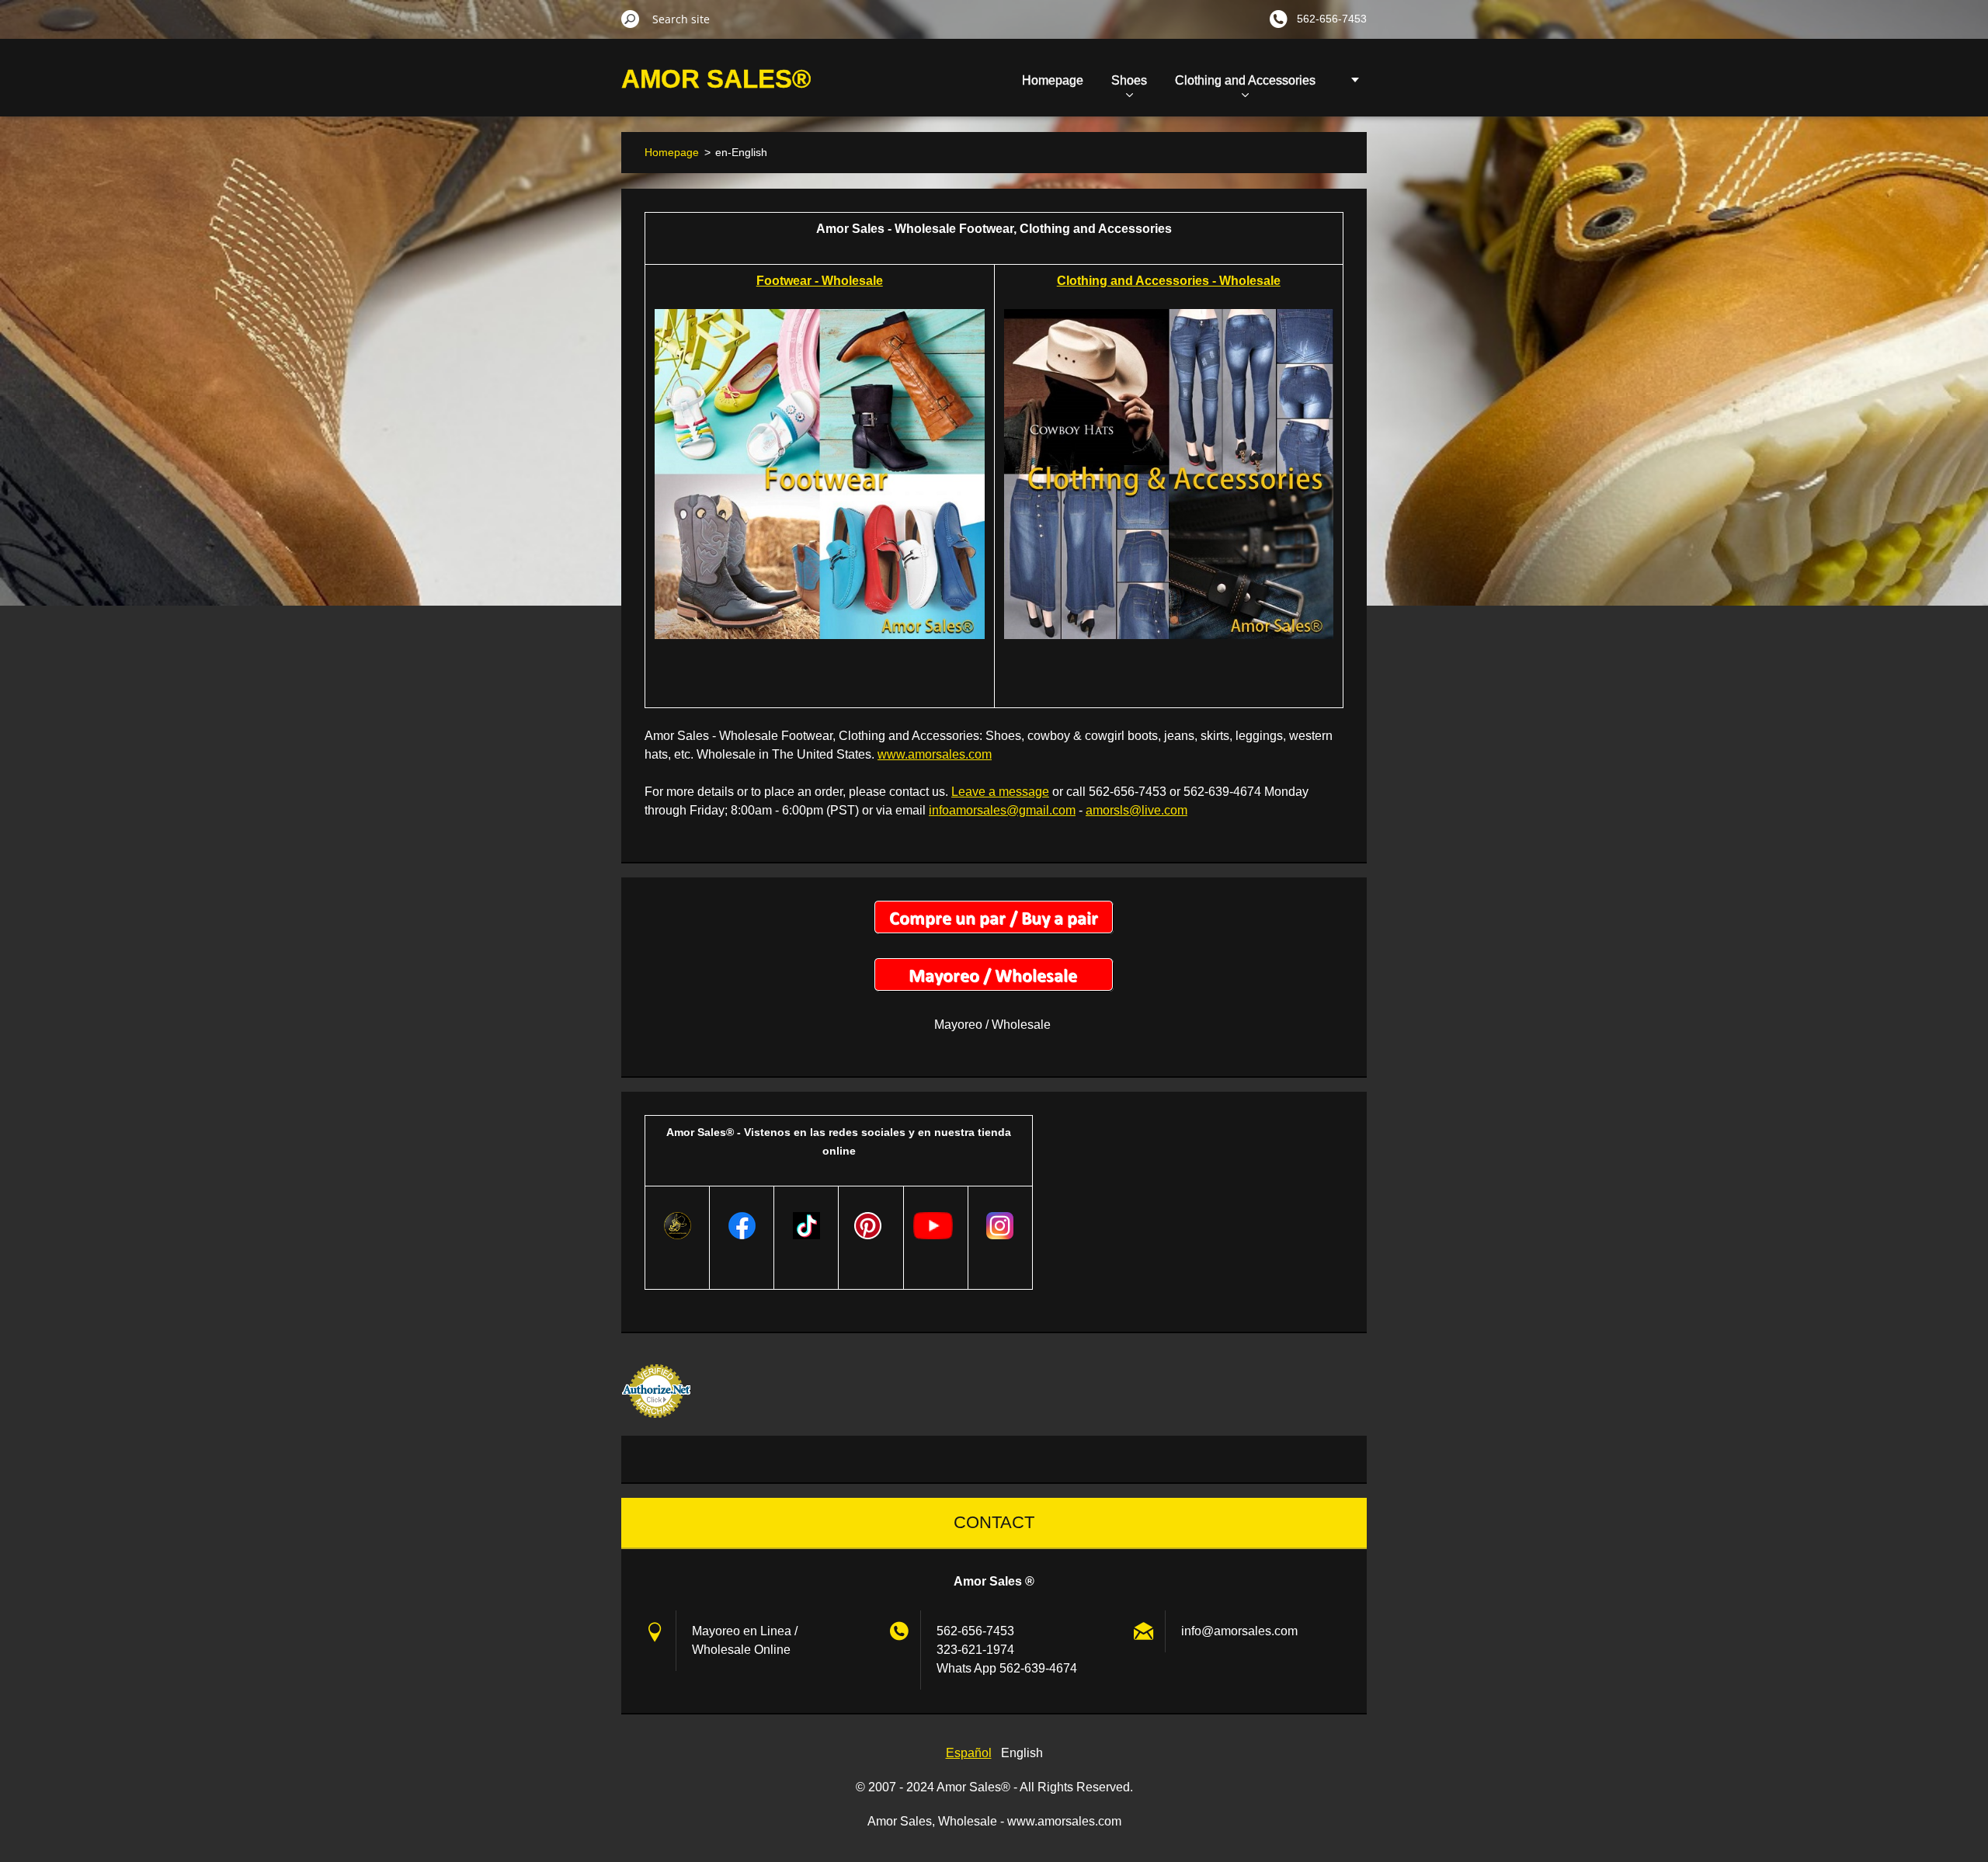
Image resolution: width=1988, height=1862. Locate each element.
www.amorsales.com (935, 754)
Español (969, 1753)
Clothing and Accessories (1245, 80)
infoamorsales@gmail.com (1002, 810)
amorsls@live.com (1136, 810)
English (1022, 1753)
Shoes (1129, 80)
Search (631, 19)
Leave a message (1000, 792)
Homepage (1053, 80)
